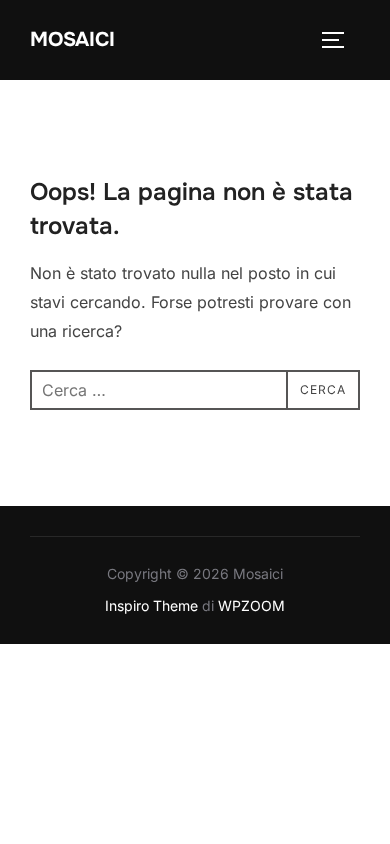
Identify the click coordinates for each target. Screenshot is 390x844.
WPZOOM (251, 605)
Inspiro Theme (151, 605)
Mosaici (72, 39)
